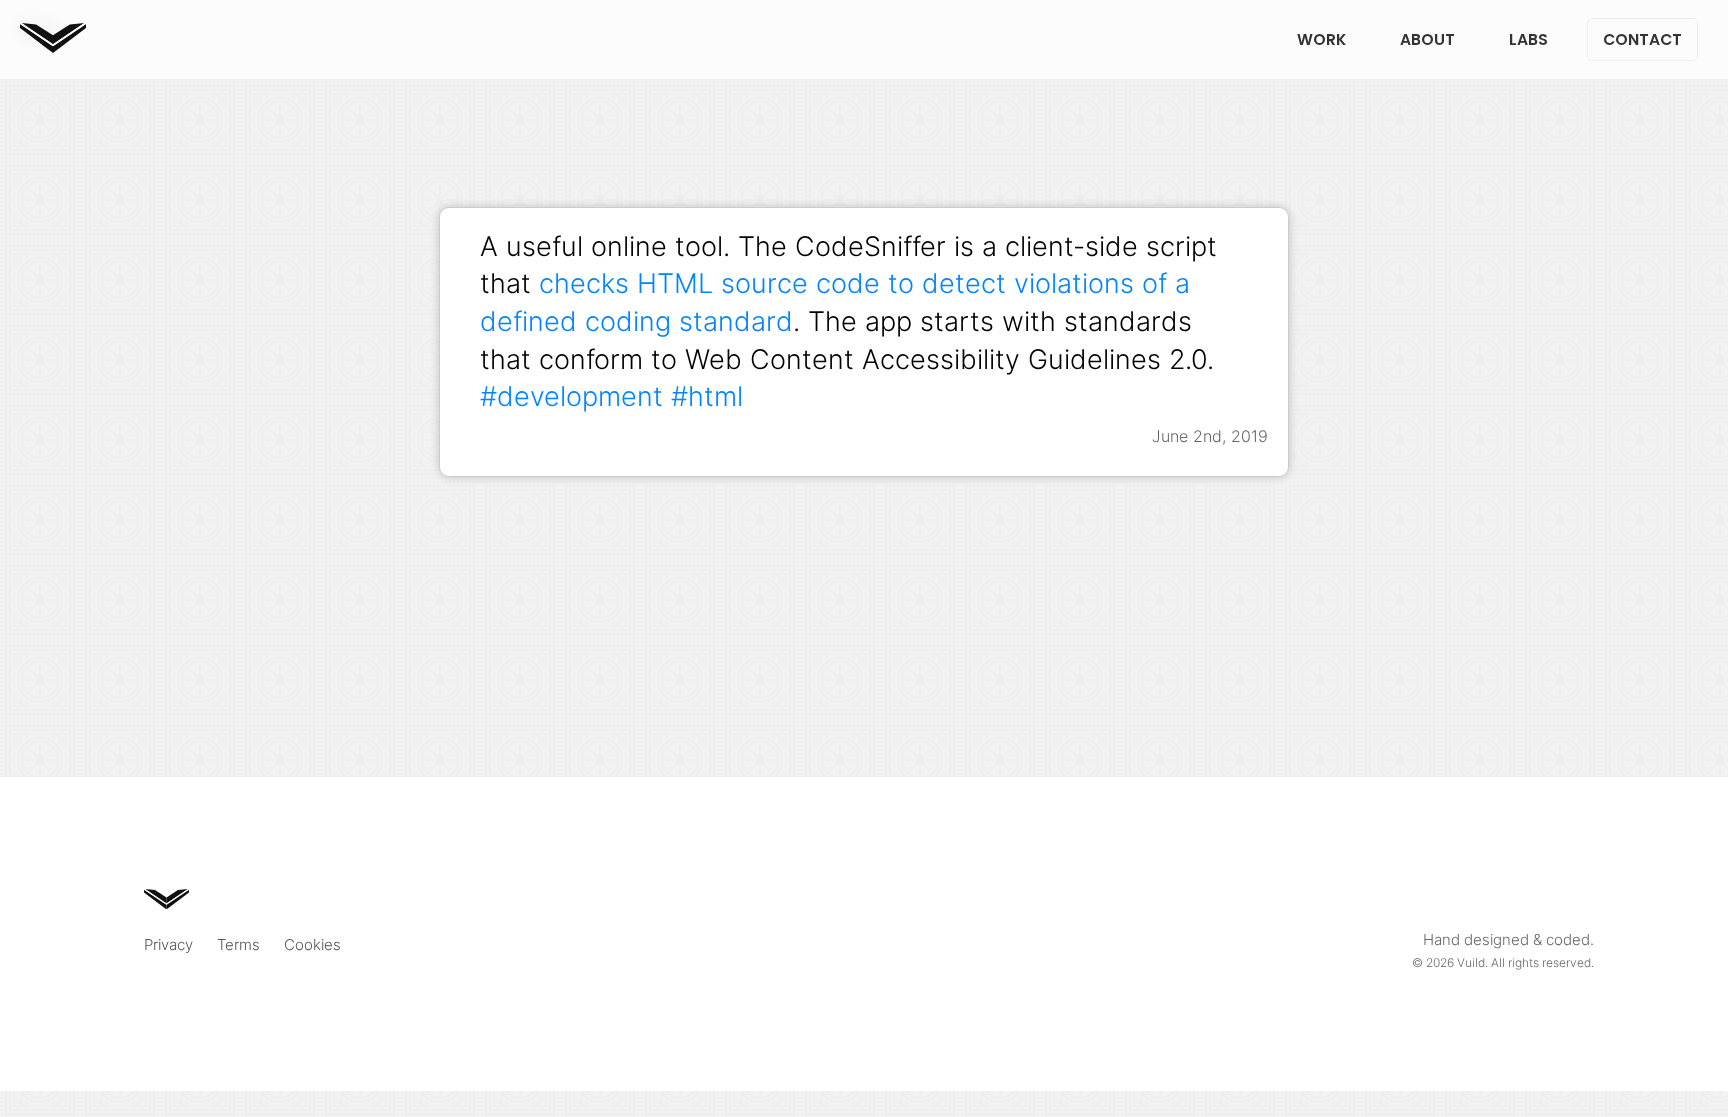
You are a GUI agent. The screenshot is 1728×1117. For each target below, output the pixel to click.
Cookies (312, 944)
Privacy (168, 944)
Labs (1528, 39)
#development (571, 396)
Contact (1642, 39)
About (1427, 39)
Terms (238, 944)
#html (707, 396)
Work (1321, 39)
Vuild (1471, 962)
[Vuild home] (53, 46)
